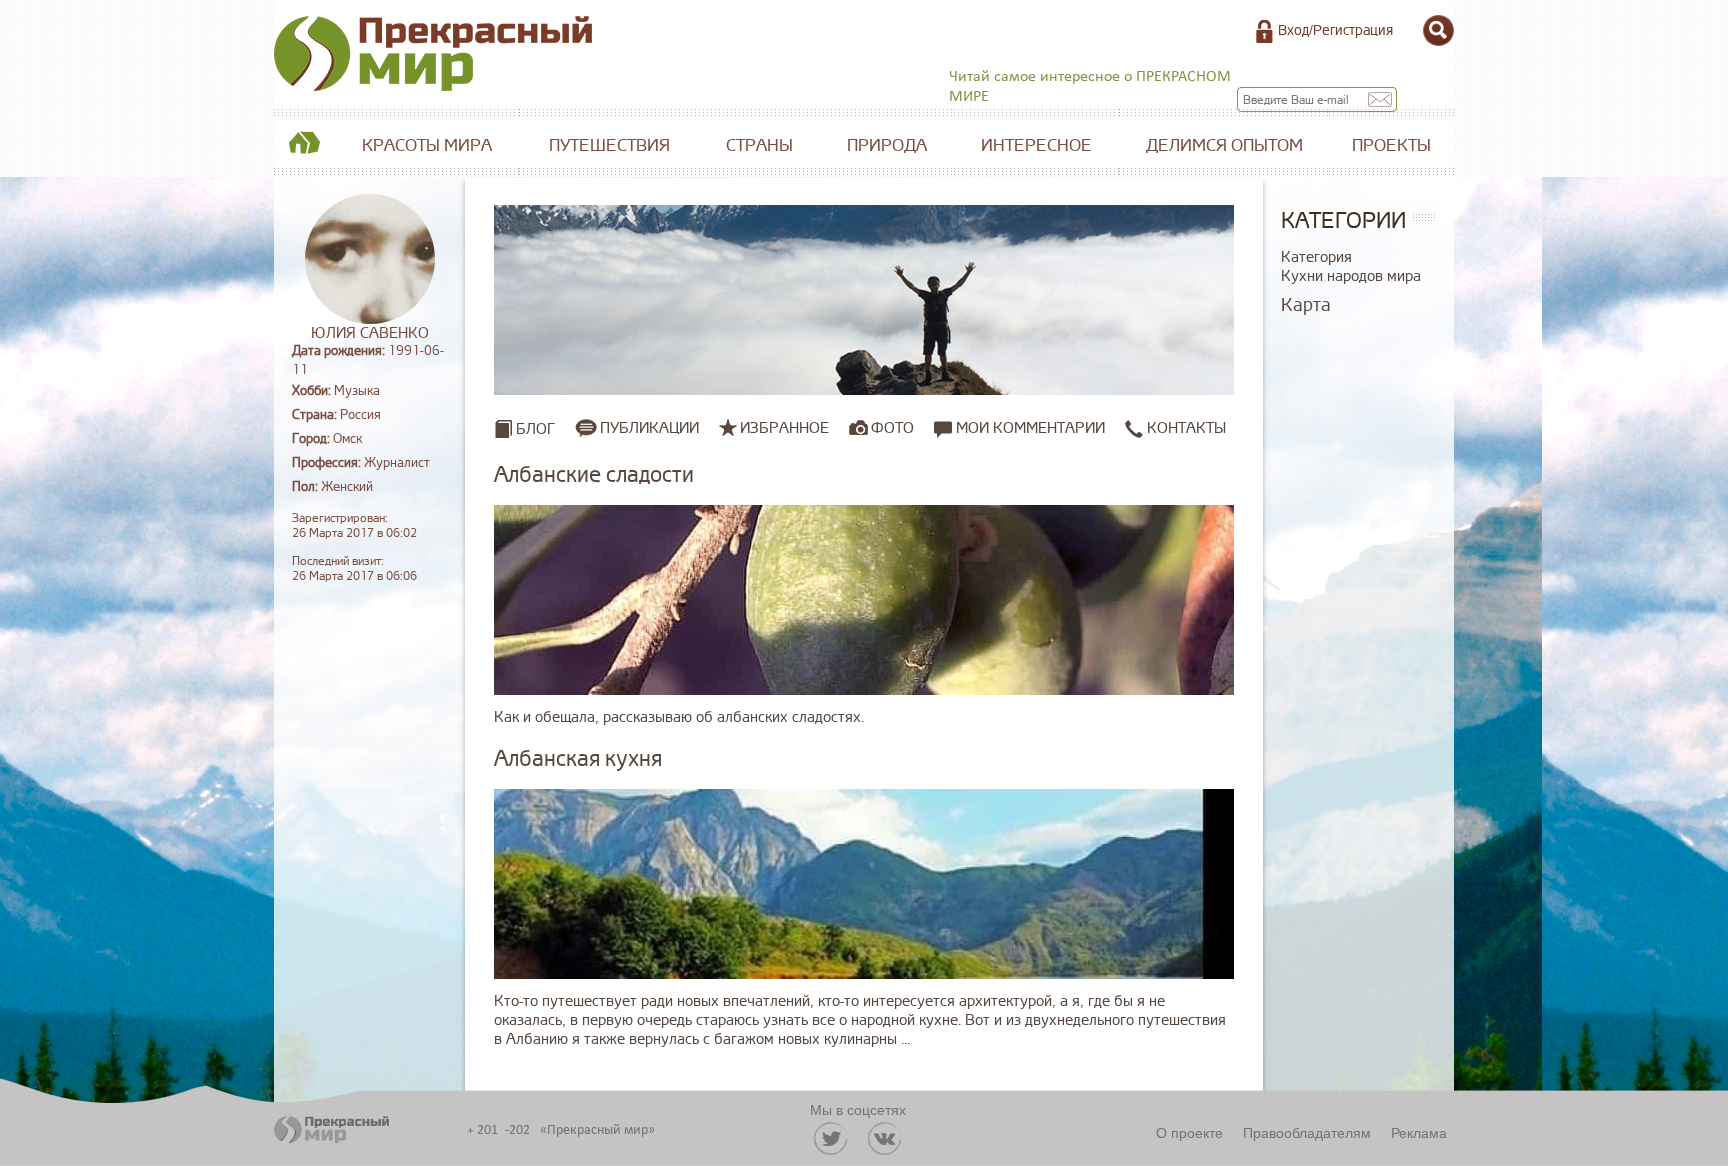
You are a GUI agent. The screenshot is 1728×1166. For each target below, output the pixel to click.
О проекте (1189, 1132)
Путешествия (609, 145)
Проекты (1391, 145)
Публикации (649, 428)
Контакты (1184, 428)
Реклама (1419, 1132)
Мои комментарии (1028, 428)
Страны (759, 145)
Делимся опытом (1224, 145)
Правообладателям (1307, 1132)
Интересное (1036, 145)
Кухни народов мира (1351, 276)
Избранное (784, 428)
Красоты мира (427, 145)
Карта (1306, 305)
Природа (887, 145)
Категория (1316, 257)
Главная (304, 146)
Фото (892, 428)
